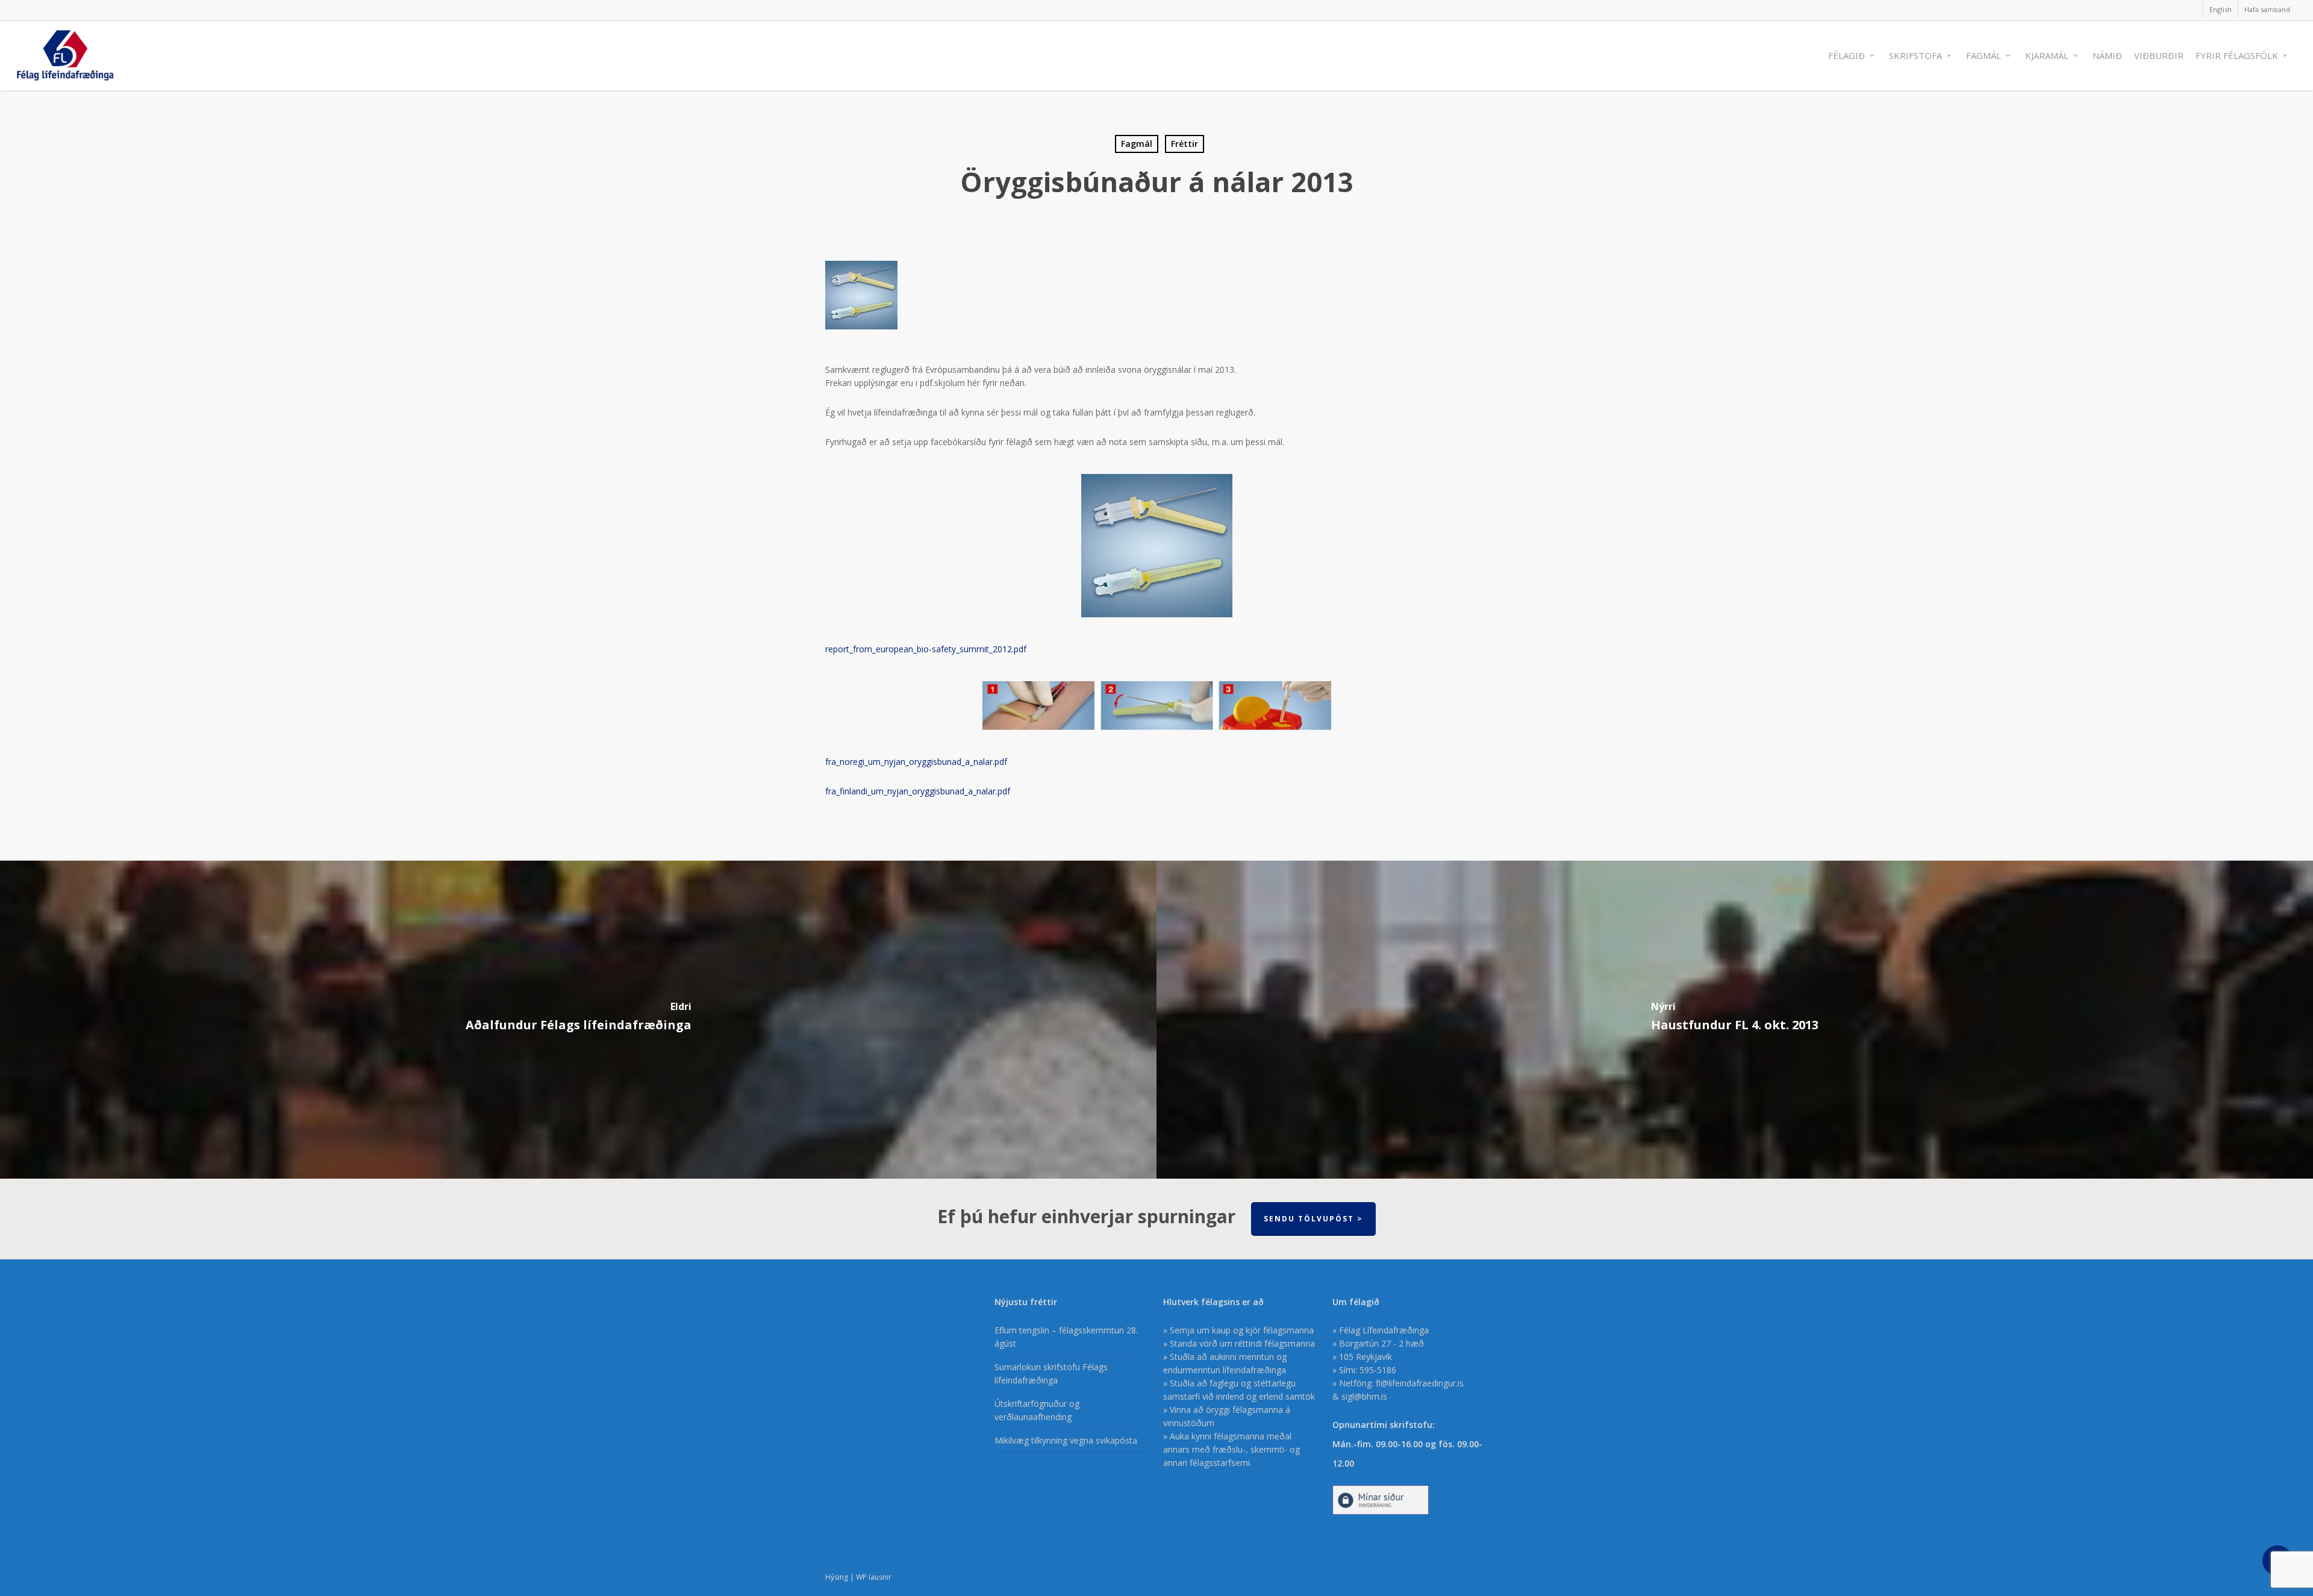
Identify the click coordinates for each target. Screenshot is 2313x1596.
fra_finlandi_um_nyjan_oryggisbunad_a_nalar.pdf (918, 791)
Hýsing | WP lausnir (858, 1577)
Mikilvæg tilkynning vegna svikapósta (1066, 1440)
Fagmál (1137, 144)
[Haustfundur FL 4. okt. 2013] (1735, 1020)
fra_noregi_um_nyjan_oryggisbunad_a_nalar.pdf (916, 762)
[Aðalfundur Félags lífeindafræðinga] (578, 1020)
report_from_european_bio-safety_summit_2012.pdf (926, 649)
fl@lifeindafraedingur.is (1420, 1383)
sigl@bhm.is (1364, 1396)
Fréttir (1185, 144)
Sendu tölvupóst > (1313, 1219)
